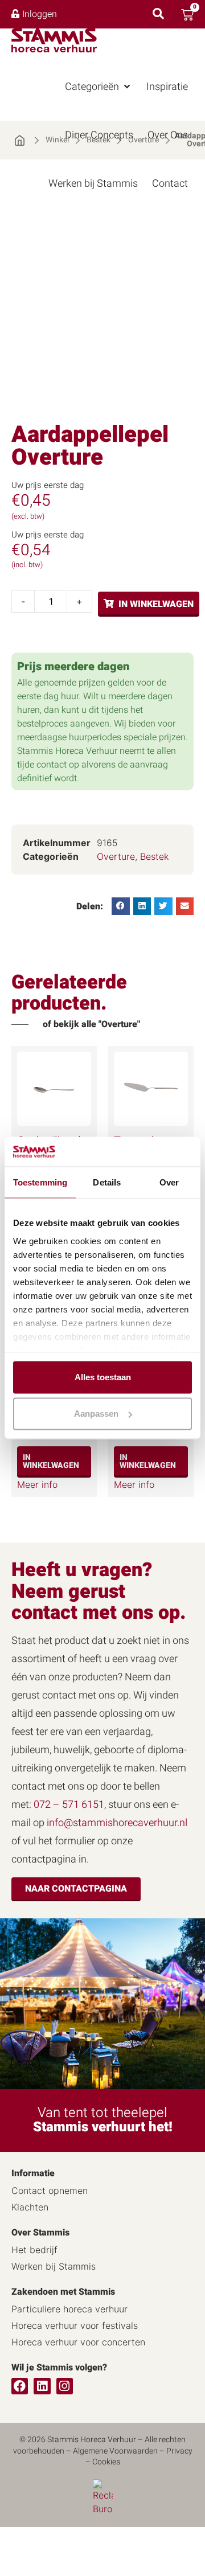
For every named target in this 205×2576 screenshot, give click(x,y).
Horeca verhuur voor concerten (78, 2342)
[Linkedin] (42, 2386)
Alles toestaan (103, 1377)
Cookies (106, 2462)
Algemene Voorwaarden (115, 2451)
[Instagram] (65, 2386)
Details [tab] (107, 1182)
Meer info (37, 1484)
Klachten (30, 2207)
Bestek (154, 856)
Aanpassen (96, 1414)
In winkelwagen (156, 604)
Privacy (179, 2451)
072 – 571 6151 (69, 1805)
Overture (116, 856)
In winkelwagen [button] (51, 1461)
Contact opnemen (50, 2191)
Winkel (57, 140)
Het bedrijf (34, 2250)
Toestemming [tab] (40, 1182)
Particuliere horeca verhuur (69, 2309)
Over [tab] (169, 1182)
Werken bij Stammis (54, 2266)
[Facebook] (20, 2386)
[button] (99, 87)
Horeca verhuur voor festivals (75, 2325)
